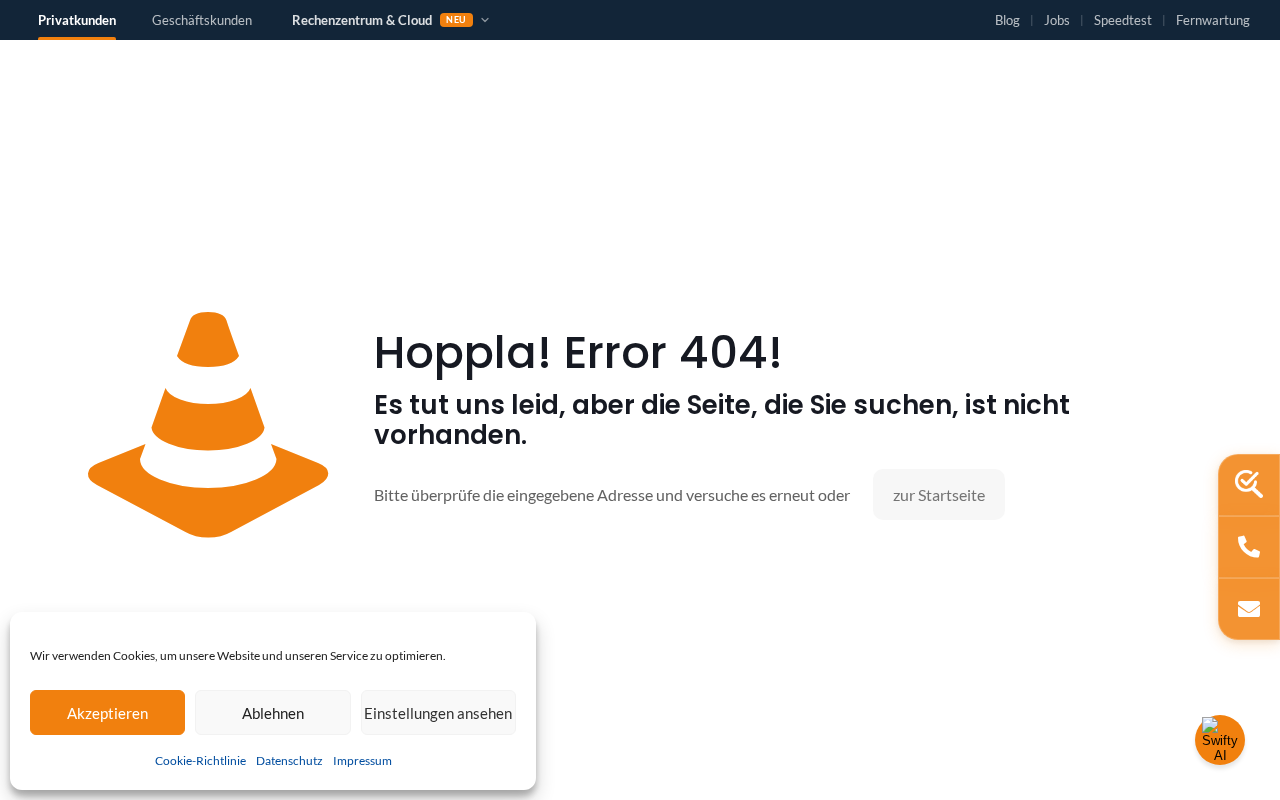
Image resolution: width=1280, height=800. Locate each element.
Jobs (1057, 20)
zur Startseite (939, 494)
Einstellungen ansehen (438, 713)
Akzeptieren (107, 713)
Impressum (362, 760)
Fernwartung (1213, 20)
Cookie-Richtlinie (200, 760)
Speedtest (1123, 20)
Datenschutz (289, 760)
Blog (1007, 20)
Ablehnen (273, 713)
